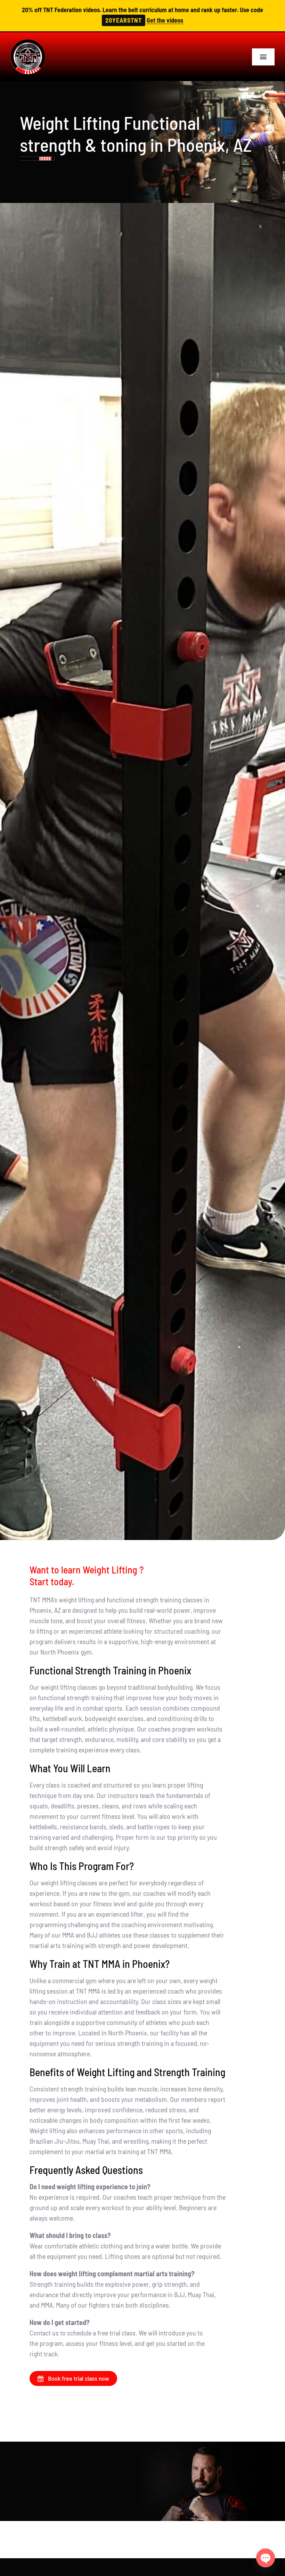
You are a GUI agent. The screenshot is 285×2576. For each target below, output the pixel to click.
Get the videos (165, 20)
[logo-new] (28, 43)
